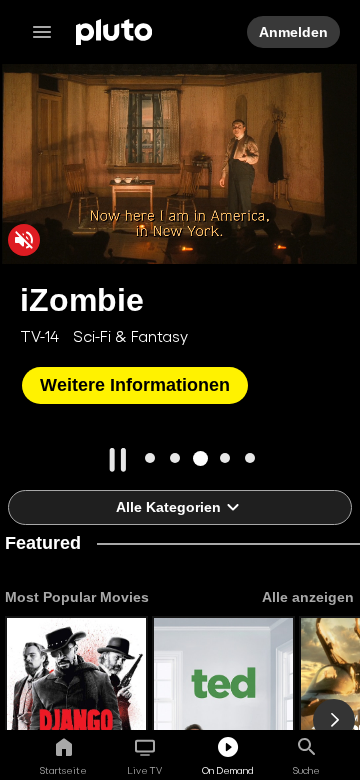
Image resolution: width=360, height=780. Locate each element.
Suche (306, 770)
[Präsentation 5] (250, 458)
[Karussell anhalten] (118, 460)
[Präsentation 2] (175, 458)
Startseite (63, 770)
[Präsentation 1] (150, 458)
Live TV (144, 770)
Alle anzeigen (306, 597)
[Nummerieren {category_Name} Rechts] (334, 720)
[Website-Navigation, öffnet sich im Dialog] (48, 32)
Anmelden (292, 32)
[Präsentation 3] (200, 458)
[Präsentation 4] (225, 458)
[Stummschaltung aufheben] (24, 240)
